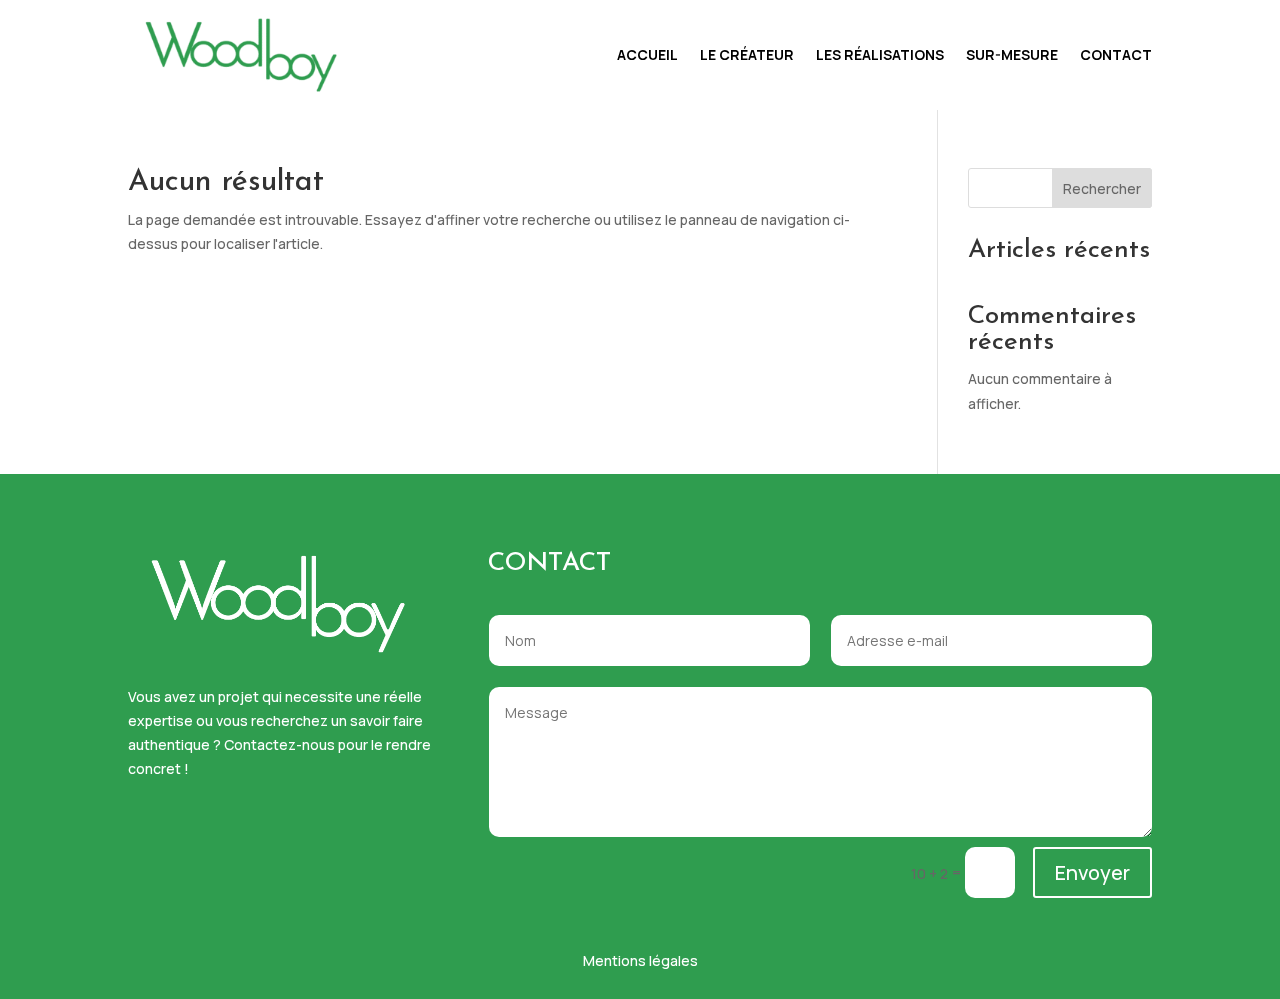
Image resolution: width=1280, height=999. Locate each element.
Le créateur (747, 54)
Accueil (647, 54)
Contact (1116, 54)
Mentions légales (640, 960)
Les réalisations (880, 54)
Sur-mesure (1012, 54)
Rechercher (1102, 188)
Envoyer (1092, 872)
